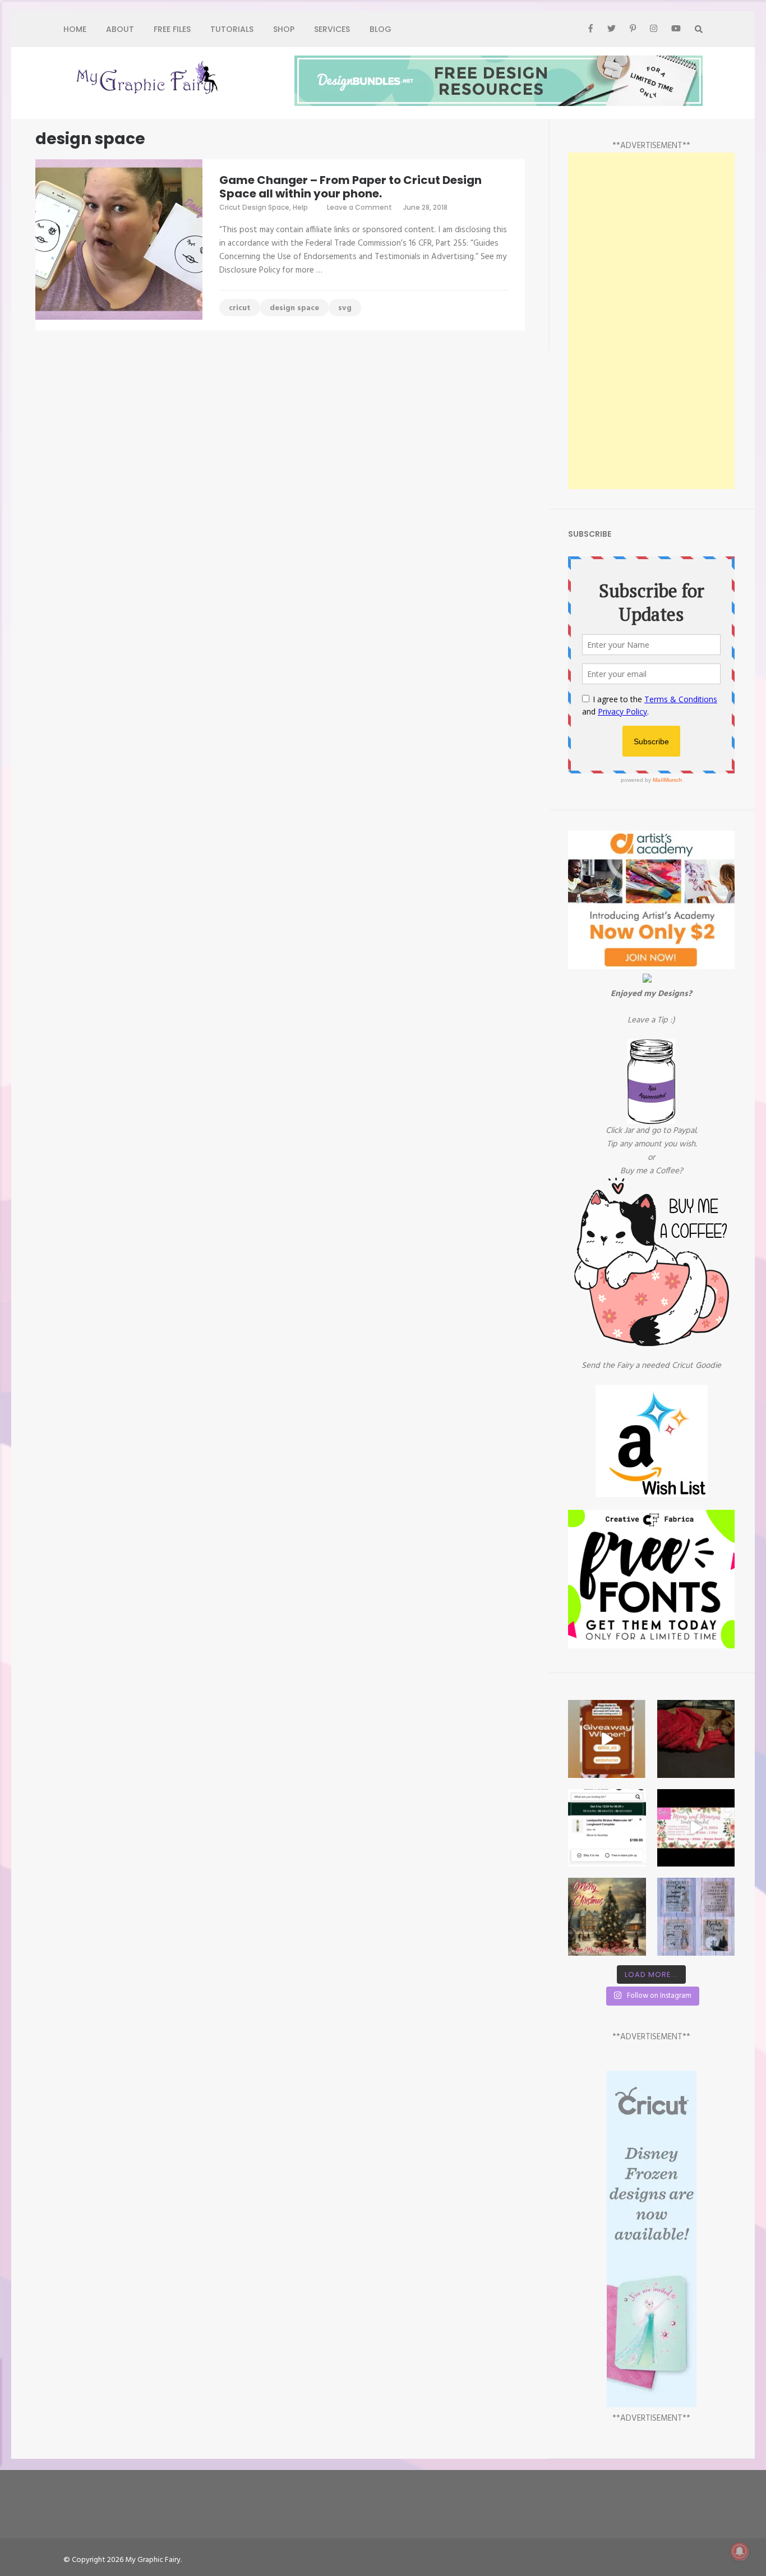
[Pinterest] (633, 29)
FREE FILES (172, 29)
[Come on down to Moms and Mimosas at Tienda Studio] (696, 1828)
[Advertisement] (651, 321)
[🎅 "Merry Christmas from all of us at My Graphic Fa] (607, 1916)
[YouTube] (676, 29)
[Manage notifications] (740, 2551)
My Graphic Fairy (153, 2560)
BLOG (380, 29)
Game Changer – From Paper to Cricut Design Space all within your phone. (350, 187)
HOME (75, 29)
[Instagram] (654, 29)
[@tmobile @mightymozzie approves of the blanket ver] (696, 1739)
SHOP (284, 29)
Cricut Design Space (254, 207)
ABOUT (120, 29)
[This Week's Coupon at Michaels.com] (647, 980)
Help (300, 207)
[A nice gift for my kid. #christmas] (607, 1828)
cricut (240, 308)
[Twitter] (612, 29)
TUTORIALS (232, 29)
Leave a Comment (359, 207)
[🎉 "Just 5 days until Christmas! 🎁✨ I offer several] (696, 1916)
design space (294, 308)
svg (345, 308)
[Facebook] (590, 29)
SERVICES (332, 29)
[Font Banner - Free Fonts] (651, 1646)
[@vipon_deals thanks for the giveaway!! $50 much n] (607, 1739)
